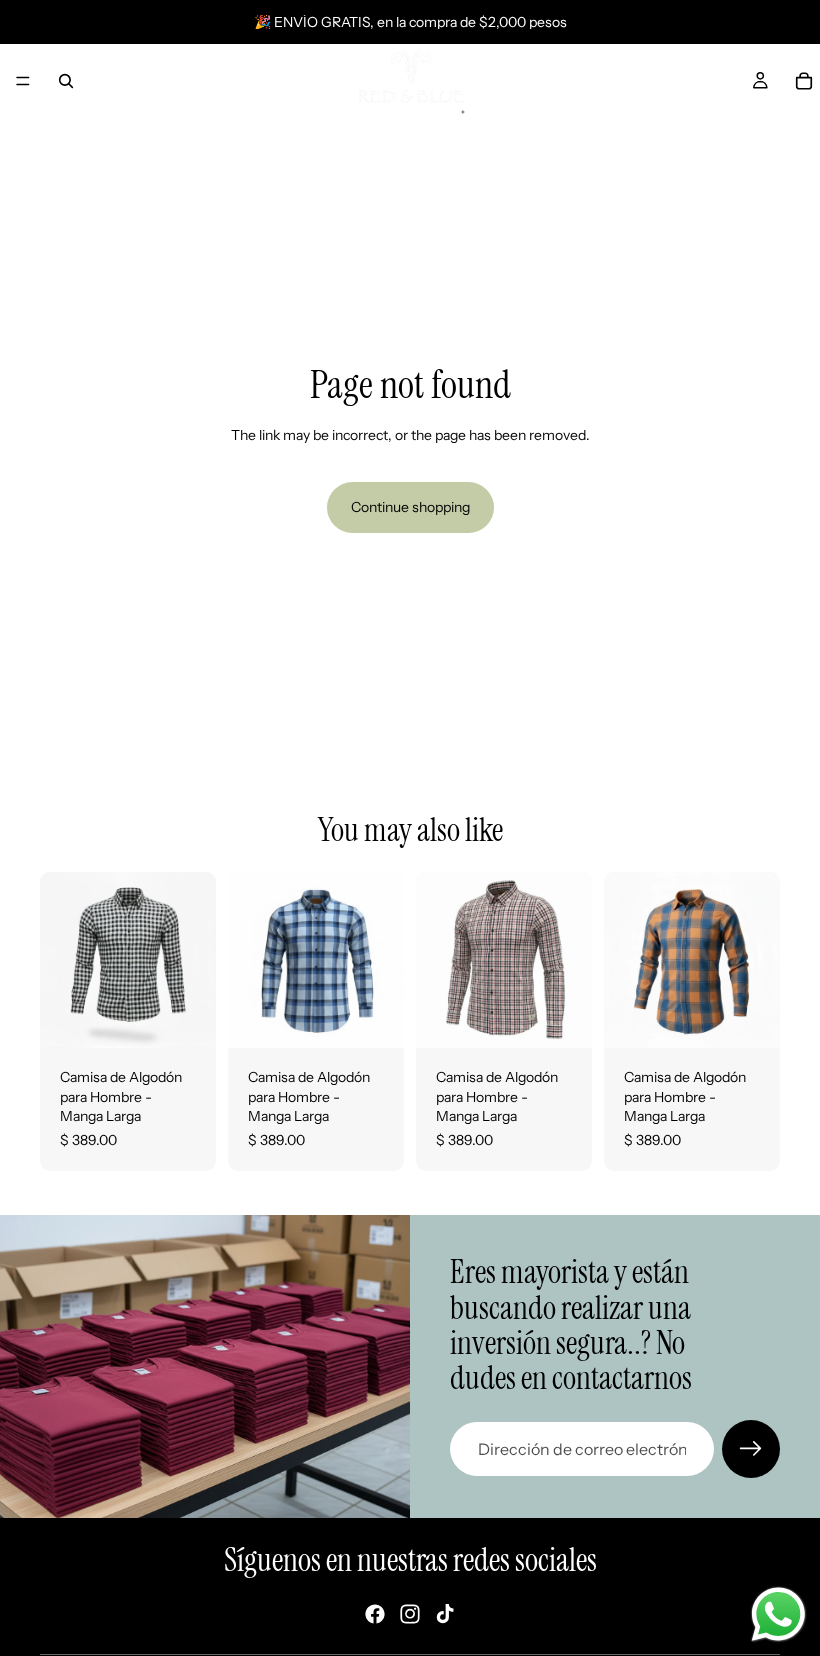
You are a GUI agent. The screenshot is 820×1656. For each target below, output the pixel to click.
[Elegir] (185, 1017)
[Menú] (23, 81)
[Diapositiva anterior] (62, 960)
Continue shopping (410, 507)
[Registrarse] (751, 1449)
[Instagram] (410, 1614)
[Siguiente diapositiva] (194, 960)
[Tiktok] (445, 1614)
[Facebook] (375, 1614)
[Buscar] (66, 81)
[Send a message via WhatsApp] (778, 1614)
